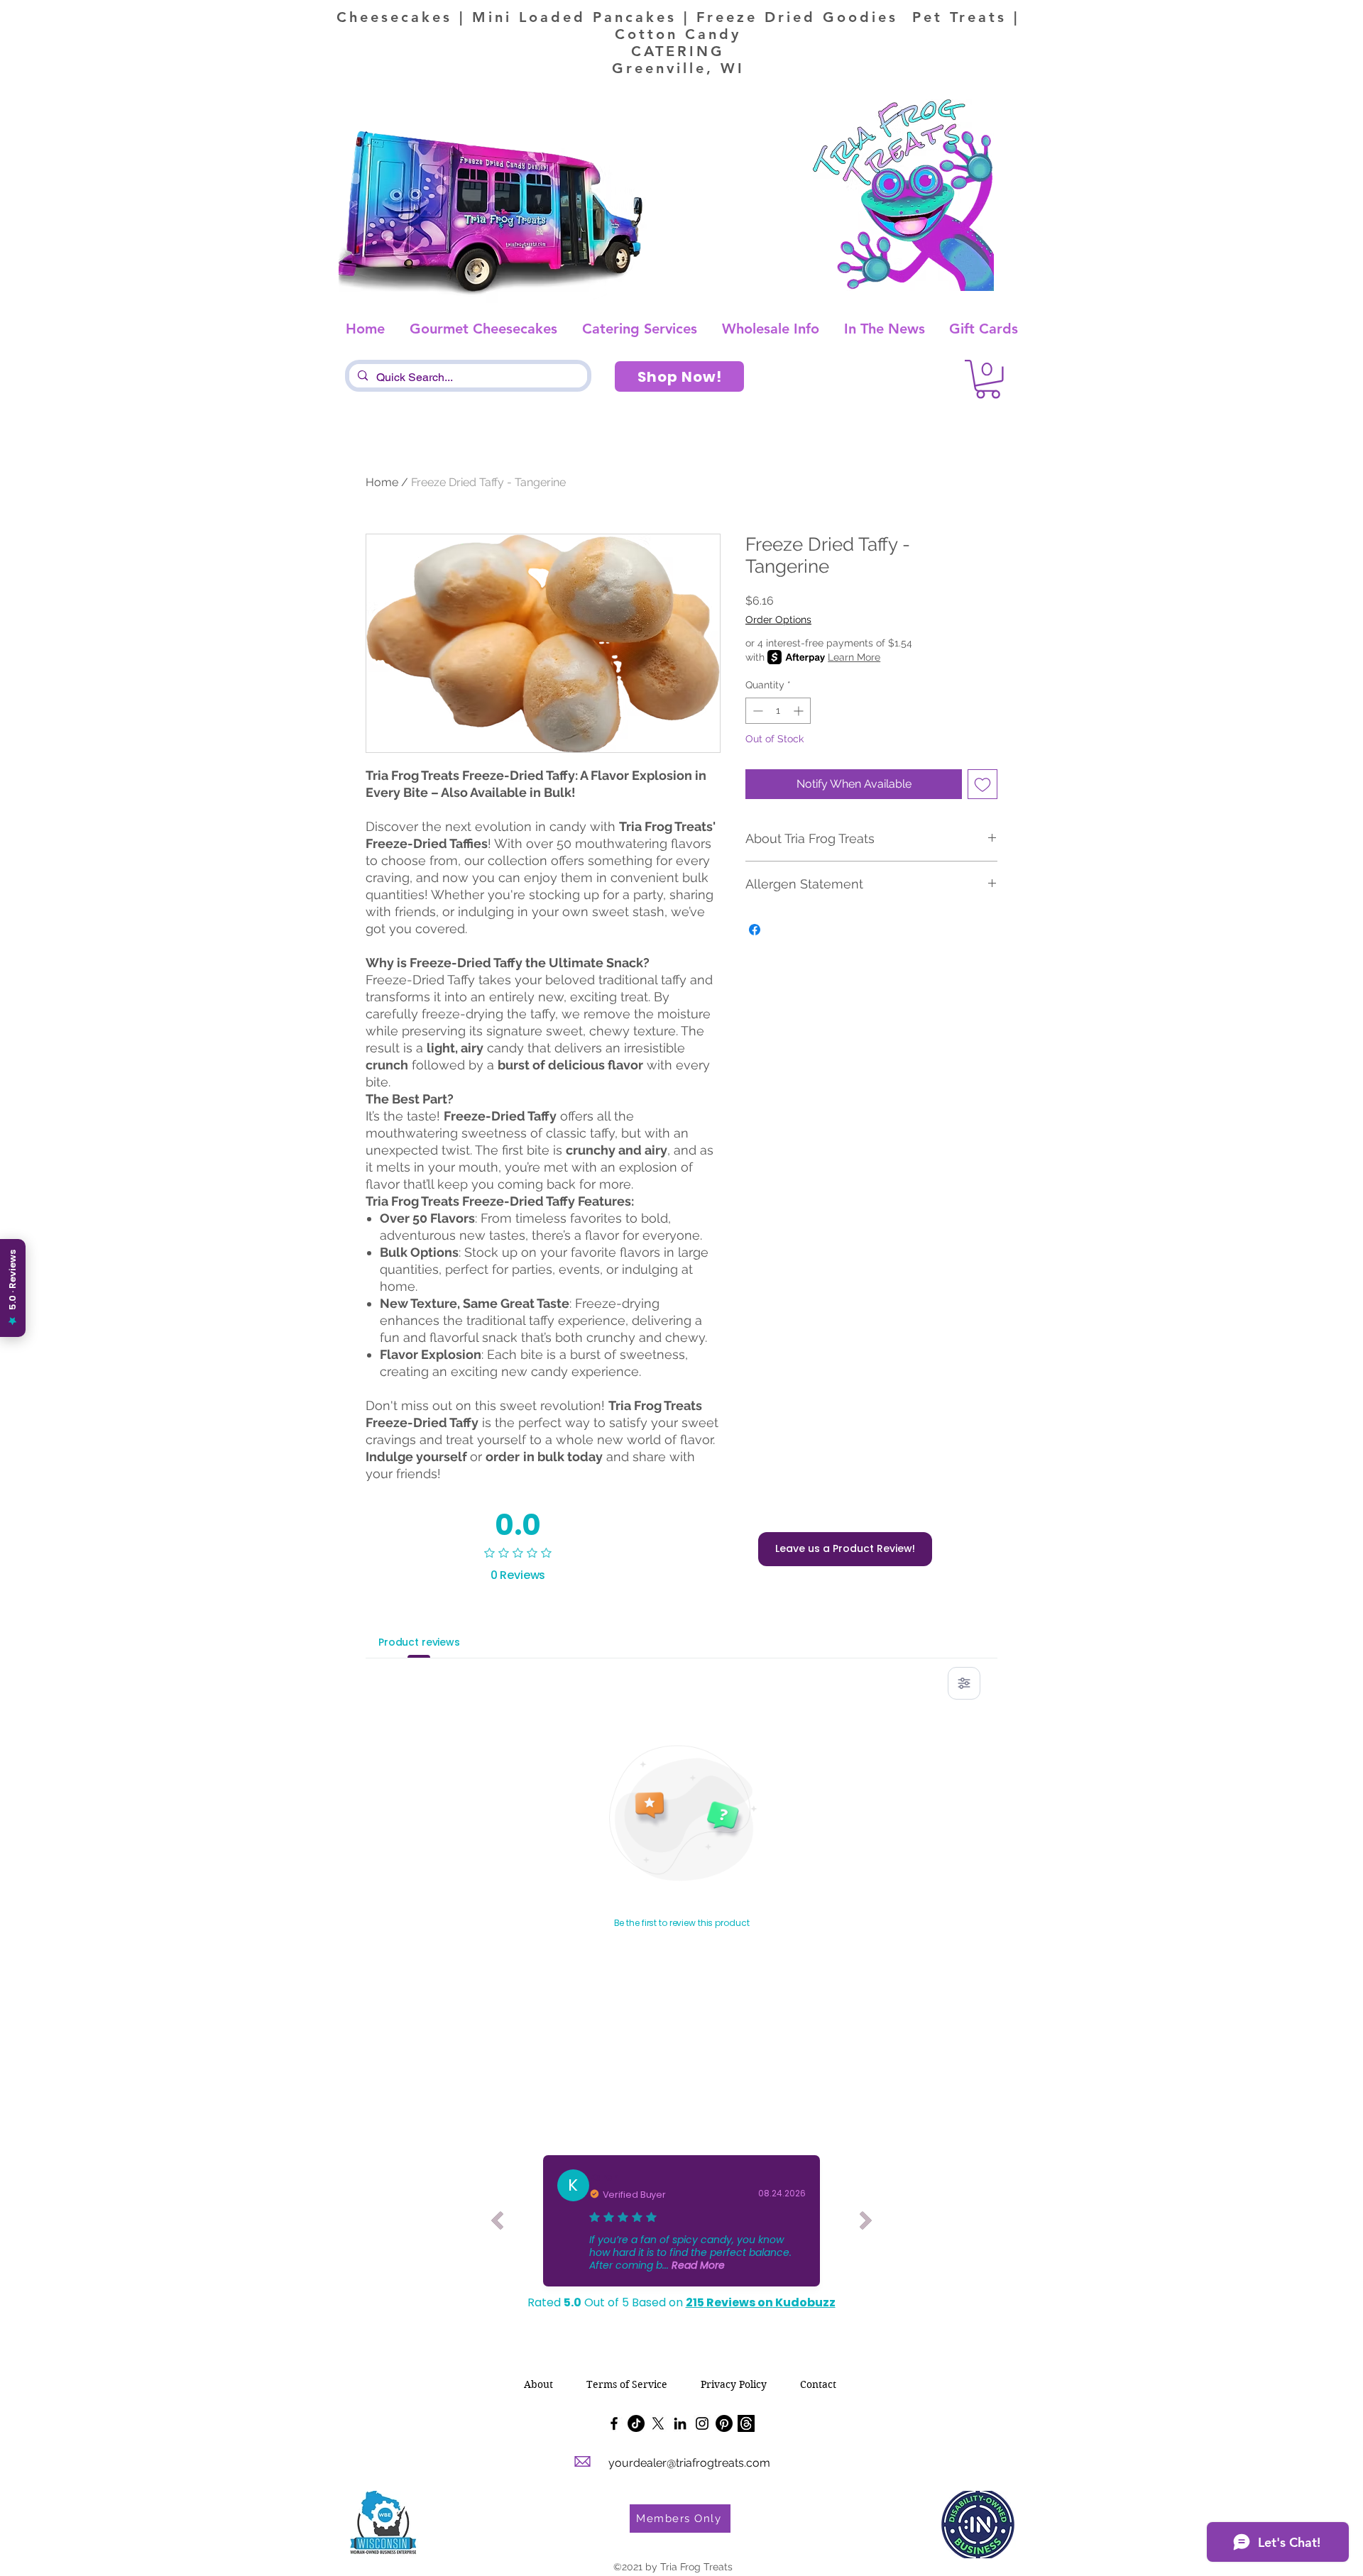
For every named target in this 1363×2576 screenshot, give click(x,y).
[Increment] (800, 711)
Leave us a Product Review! (845, 1548)
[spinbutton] (778, 711)
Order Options (778, 620)
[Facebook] (614, 2423)
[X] (658, 2423)
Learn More (854, 657)
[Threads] (746, 2423)
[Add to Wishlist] (982, 784)
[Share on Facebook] (755, 930)
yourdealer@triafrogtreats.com (689, 2463)
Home (382, 482)
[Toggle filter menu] (964, 1683)
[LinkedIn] (680, 2423)
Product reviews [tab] (419, 1642)
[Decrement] (756, 711)
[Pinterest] (724, 2423)
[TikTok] (636, 2423)
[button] (988, 379)
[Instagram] (702, 2423)
